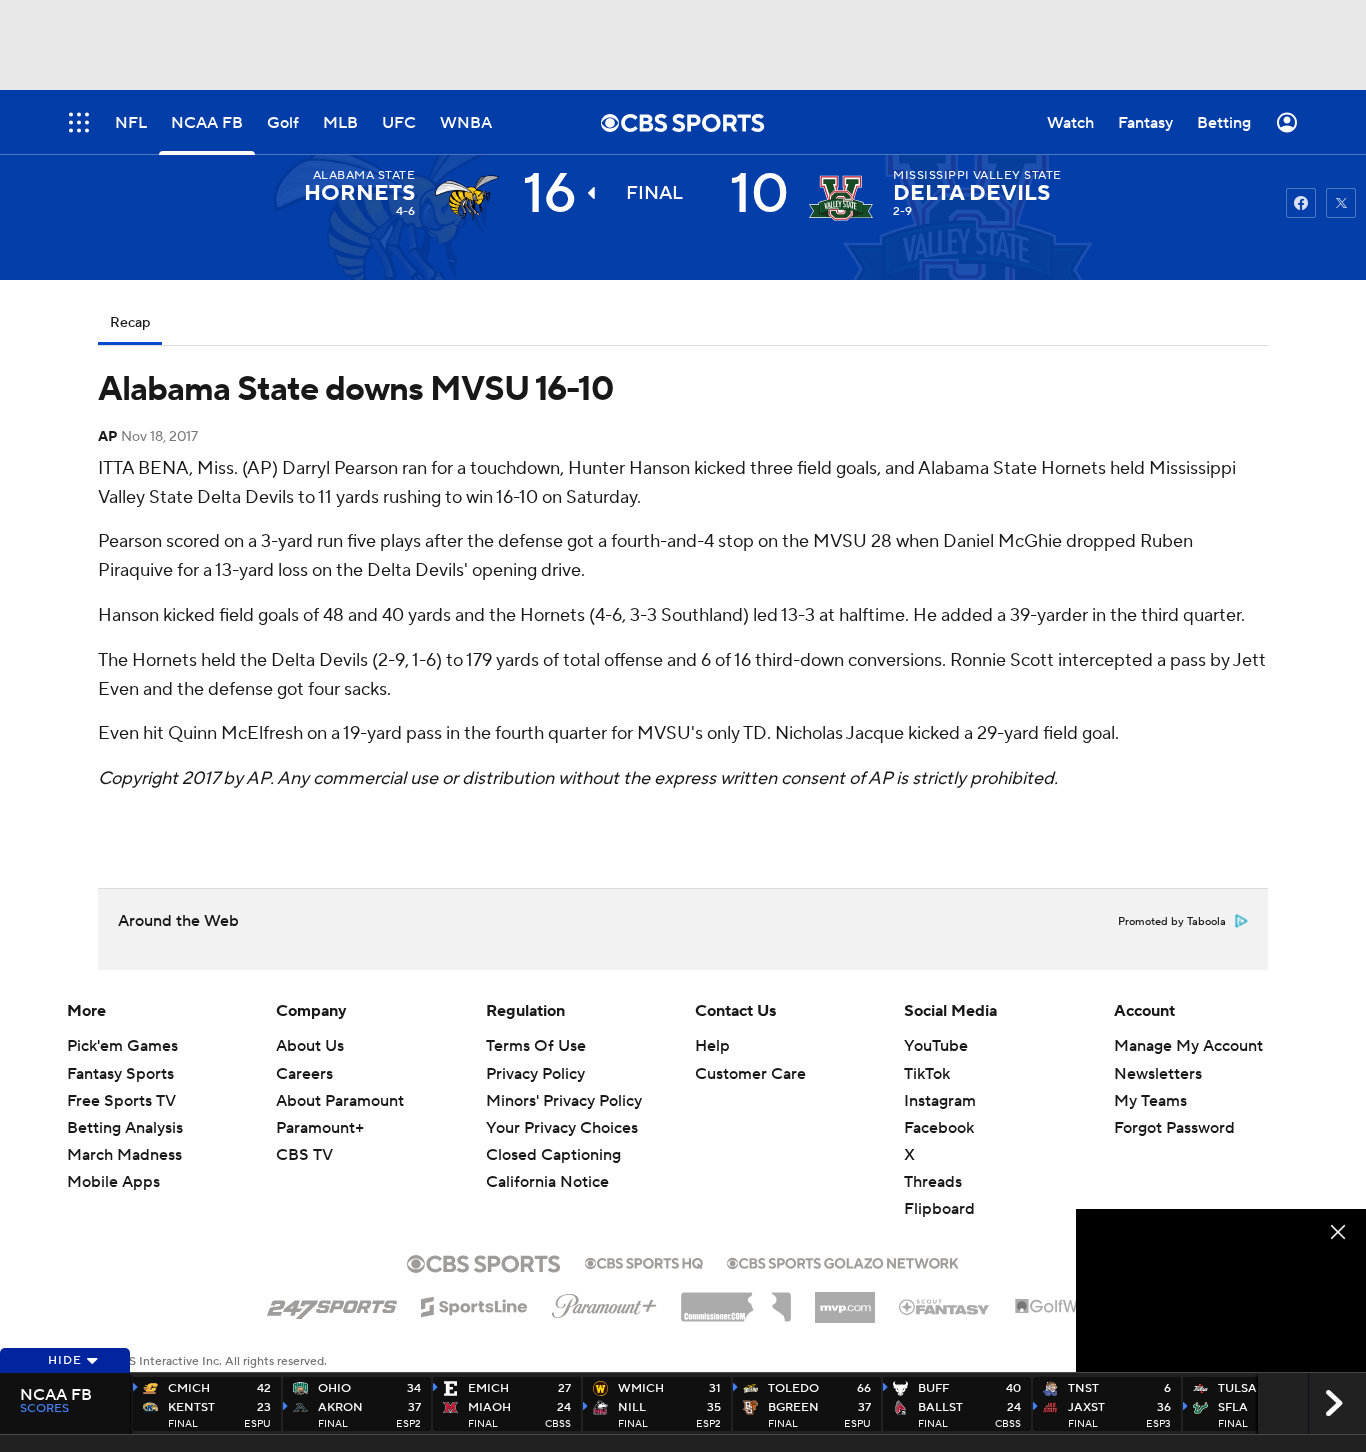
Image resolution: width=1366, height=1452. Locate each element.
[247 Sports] (332, 1303)
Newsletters (1158, 1074)
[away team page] (467, 198)
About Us (310, 1046)
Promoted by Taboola (1172, 922)
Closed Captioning (553, 1136)
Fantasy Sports (120, 1074)
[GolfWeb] (1057, 1307)
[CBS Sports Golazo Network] (843, 1261)
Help (712, 1046)
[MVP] (845, 1300)
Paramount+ (320, 1128)
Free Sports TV (121, 1101)
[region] (1221, 1290)
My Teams (1150, 1101)
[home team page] (841, 198)
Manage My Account (1188, 1046)
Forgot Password (1174, 1128)
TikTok (927, 1074)
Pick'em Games (122, 1046)
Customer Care (750, 1074)
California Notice (547, 1163)
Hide (65, 1360)
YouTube (936, 1046)
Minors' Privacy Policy (564, 1101)
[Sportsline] (474, 1304)
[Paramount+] (604, 1302)
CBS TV (304, 1155)
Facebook (939, 1128)
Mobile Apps (113, 1182)
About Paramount (340, 1101)
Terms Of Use (536, 1046)
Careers (304, 1074)
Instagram (940, 1101)
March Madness (124, 1155)
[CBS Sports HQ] (644, 1261)
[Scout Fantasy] (945, 1306)
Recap (130, 323)
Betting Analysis (125, 1128)
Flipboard (939, 1209)
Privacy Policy (535, 1074)
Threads (933, 1182)
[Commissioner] (736, 1300)
